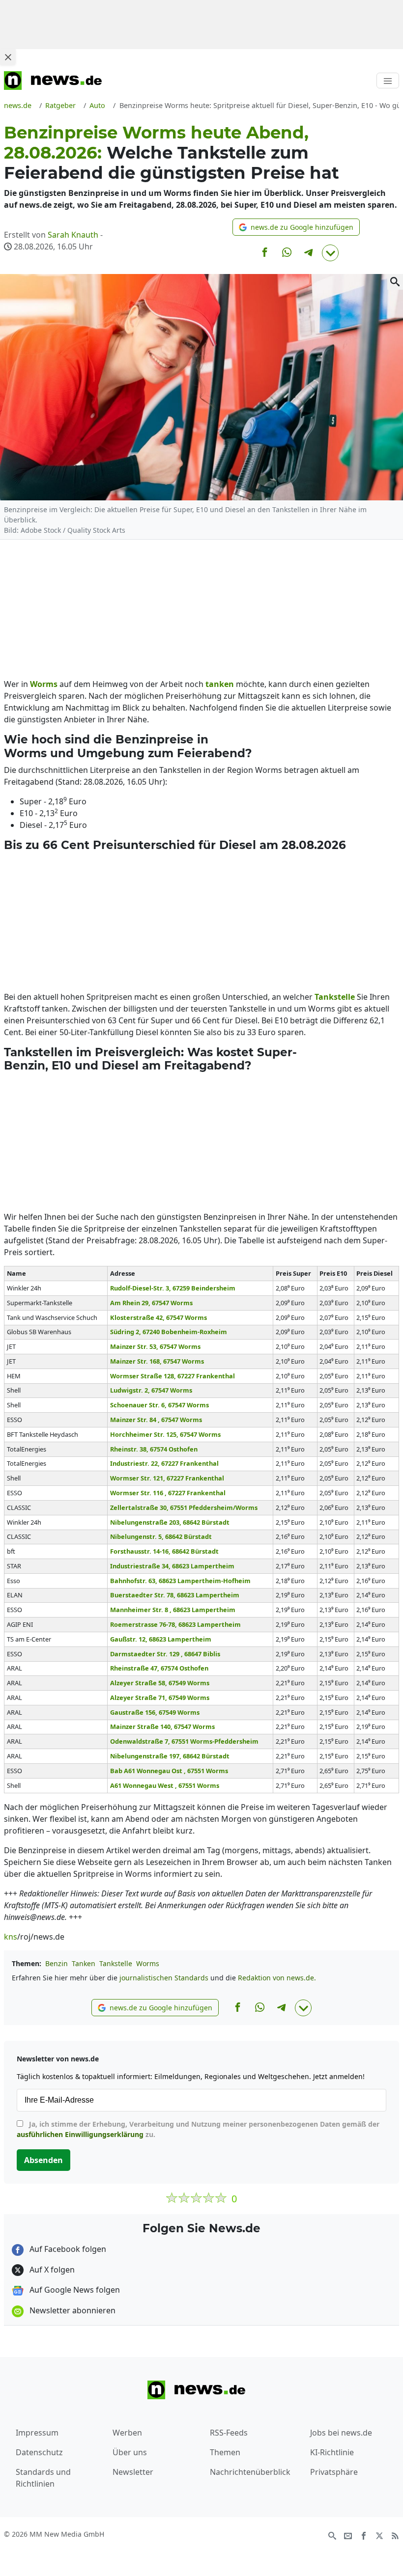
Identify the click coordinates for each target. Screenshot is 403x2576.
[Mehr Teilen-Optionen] (330, 253)
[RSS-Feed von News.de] (395, 2535)
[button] (296, 227)
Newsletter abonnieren (72, 2310)
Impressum (37, 2433)
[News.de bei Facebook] (364, 2535)
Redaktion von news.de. (277, 1978)
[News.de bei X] (379, 2535)
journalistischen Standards (164, 1978)
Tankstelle (116, 1963)
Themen (225, 2452)
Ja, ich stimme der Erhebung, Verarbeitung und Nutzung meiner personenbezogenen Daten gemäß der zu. (198, 2129)
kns (11, 1937)
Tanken (84, 1963)
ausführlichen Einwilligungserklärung (80, 2134)
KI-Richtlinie (332, 2452)
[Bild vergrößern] (395, 282)
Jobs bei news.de (341, 2433)
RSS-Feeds (229, 2433)
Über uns (130, 2452)
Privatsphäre (334, 2472)
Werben (127, 2433)
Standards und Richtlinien (43, 2478)
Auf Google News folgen (74, 2290)
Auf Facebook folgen (67, 2249)
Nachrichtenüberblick (250, 2472)
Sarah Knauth (73, 235)
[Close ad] (8, 57)
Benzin (57, 1963)
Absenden (43, 2160)
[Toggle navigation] (388, 81)
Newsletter (133, 2472)
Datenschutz (39, 2452)
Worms (148, 1963)
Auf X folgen (51, 2270)
